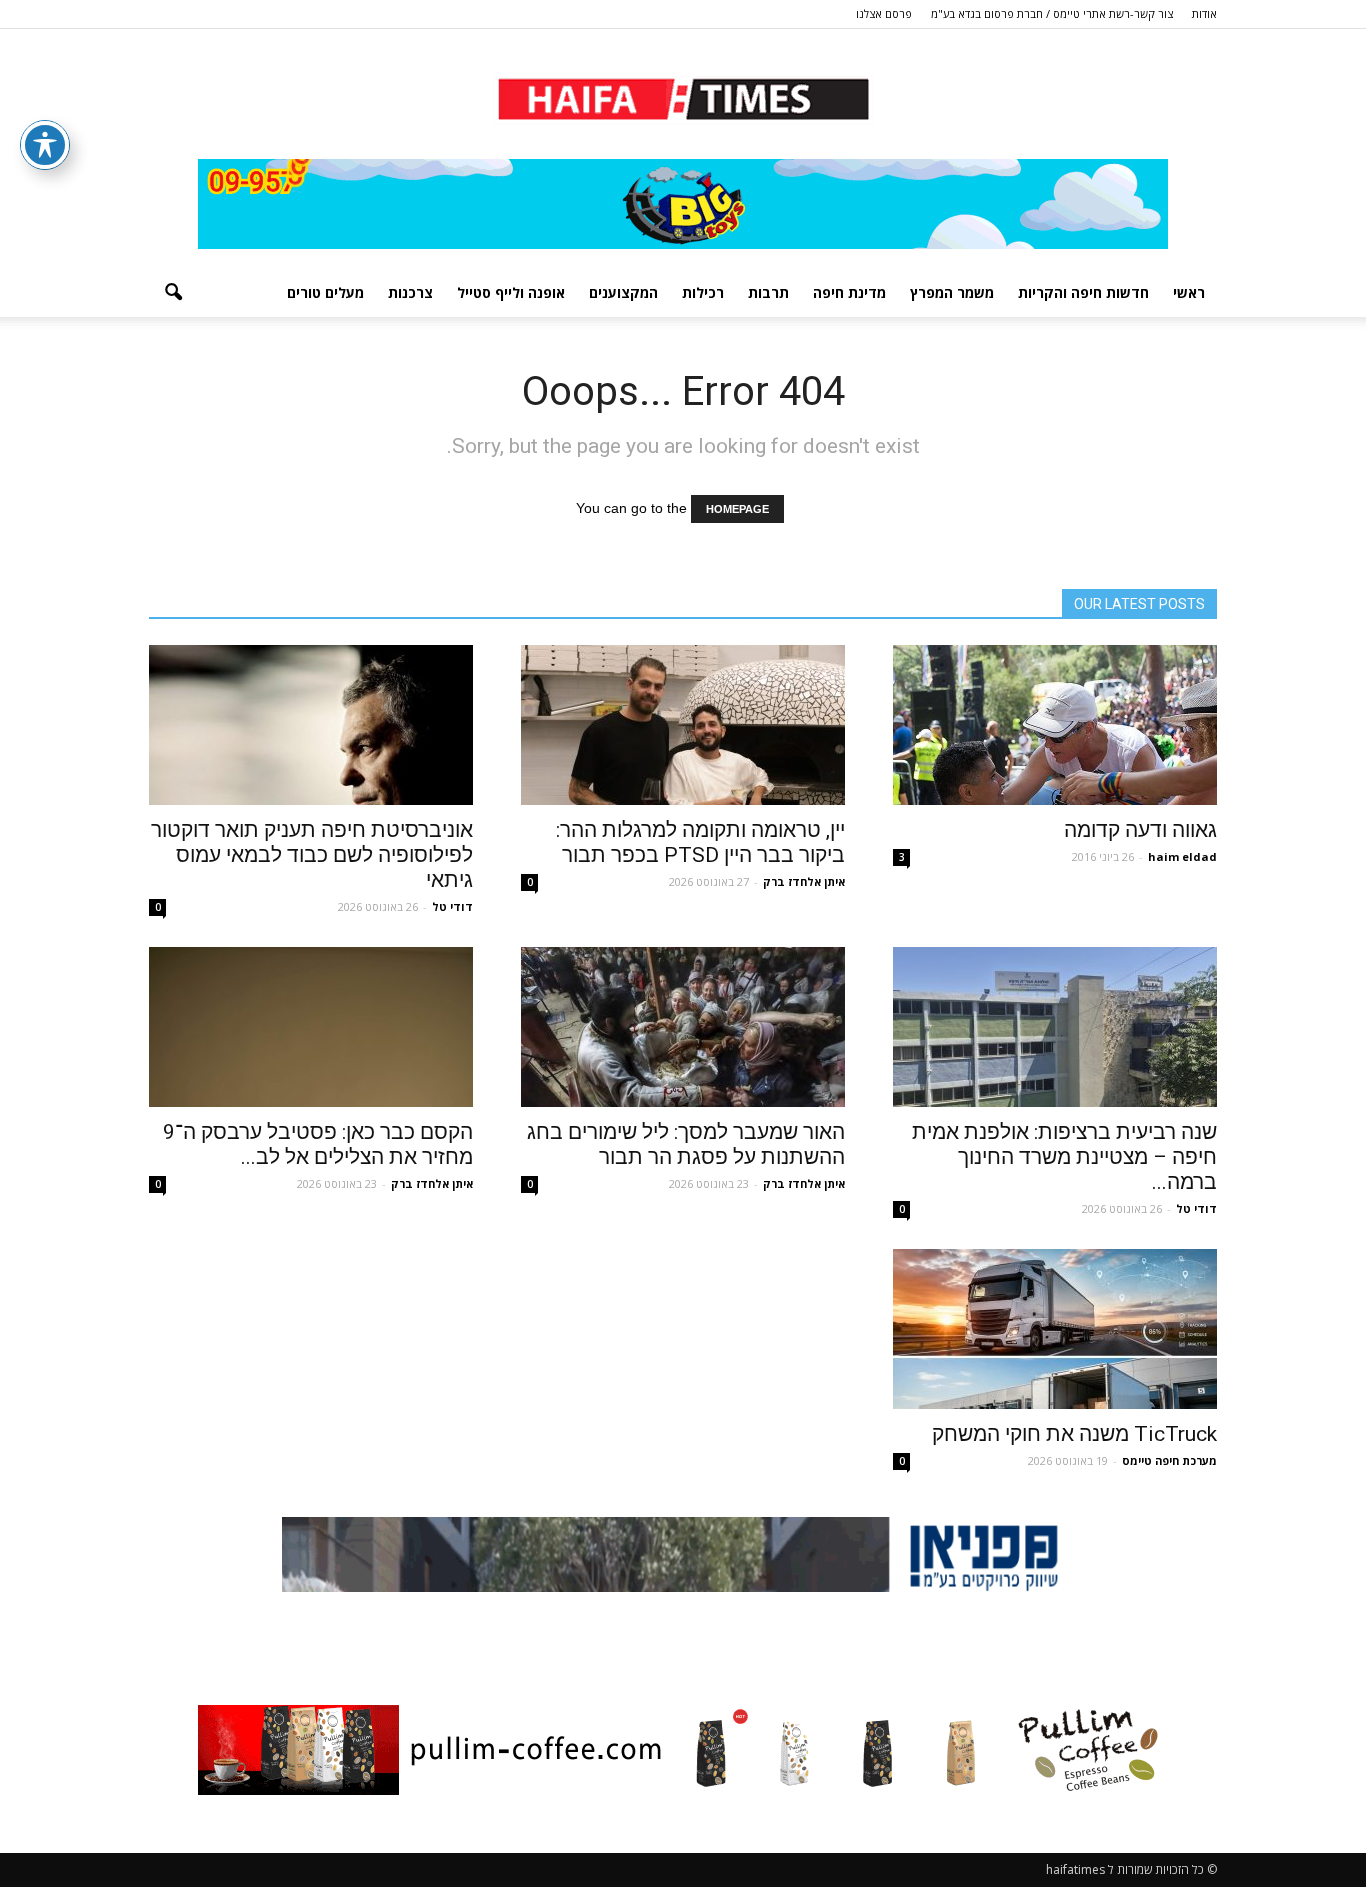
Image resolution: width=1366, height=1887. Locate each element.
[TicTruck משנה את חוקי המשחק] (1055, 1329)
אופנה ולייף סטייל (511, 292)
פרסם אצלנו (884, 13)
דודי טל (452, 906)
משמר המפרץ (952, 292)
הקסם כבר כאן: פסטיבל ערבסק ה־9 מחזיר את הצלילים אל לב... (318, 1144)
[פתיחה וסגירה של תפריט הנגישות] (45, 145)
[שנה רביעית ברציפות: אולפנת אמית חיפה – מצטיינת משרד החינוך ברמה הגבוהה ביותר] (1055, 1027)
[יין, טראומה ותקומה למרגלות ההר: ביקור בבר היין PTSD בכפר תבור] (683, 725)
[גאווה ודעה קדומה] (1055, 725)
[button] (173, 293)
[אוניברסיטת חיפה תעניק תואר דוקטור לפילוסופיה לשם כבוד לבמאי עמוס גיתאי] (311, 725)
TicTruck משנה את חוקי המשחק (1074, 1434)
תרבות (768, 292)
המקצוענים (623, 292)
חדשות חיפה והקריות (1083, 292)
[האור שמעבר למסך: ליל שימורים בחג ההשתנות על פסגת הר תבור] (683, 1027)
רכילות (703, 292)
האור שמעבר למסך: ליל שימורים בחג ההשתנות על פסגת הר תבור (686, 1144)
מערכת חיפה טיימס (1169, 1460)
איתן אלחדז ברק (804, 881)
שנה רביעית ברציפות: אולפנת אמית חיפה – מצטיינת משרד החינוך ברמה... (1064, 1157)
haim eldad (1182, 856)
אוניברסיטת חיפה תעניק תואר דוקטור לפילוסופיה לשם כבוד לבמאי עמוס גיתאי (312, 855)
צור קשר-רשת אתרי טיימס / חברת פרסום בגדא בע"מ (1052, 13)
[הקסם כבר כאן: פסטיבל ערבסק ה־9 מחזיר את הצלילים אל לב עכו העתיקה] (311, 1027)
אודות (1204, 13)
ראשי (1189, 292)
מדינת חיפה (849, 292)
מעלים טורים (325, 292)
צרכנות (410, 292)
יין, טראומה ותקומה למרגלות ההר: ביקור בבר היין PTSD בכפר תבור (700, 842)
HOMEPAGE (737, 509)
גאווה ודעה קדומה (1140, 830)
